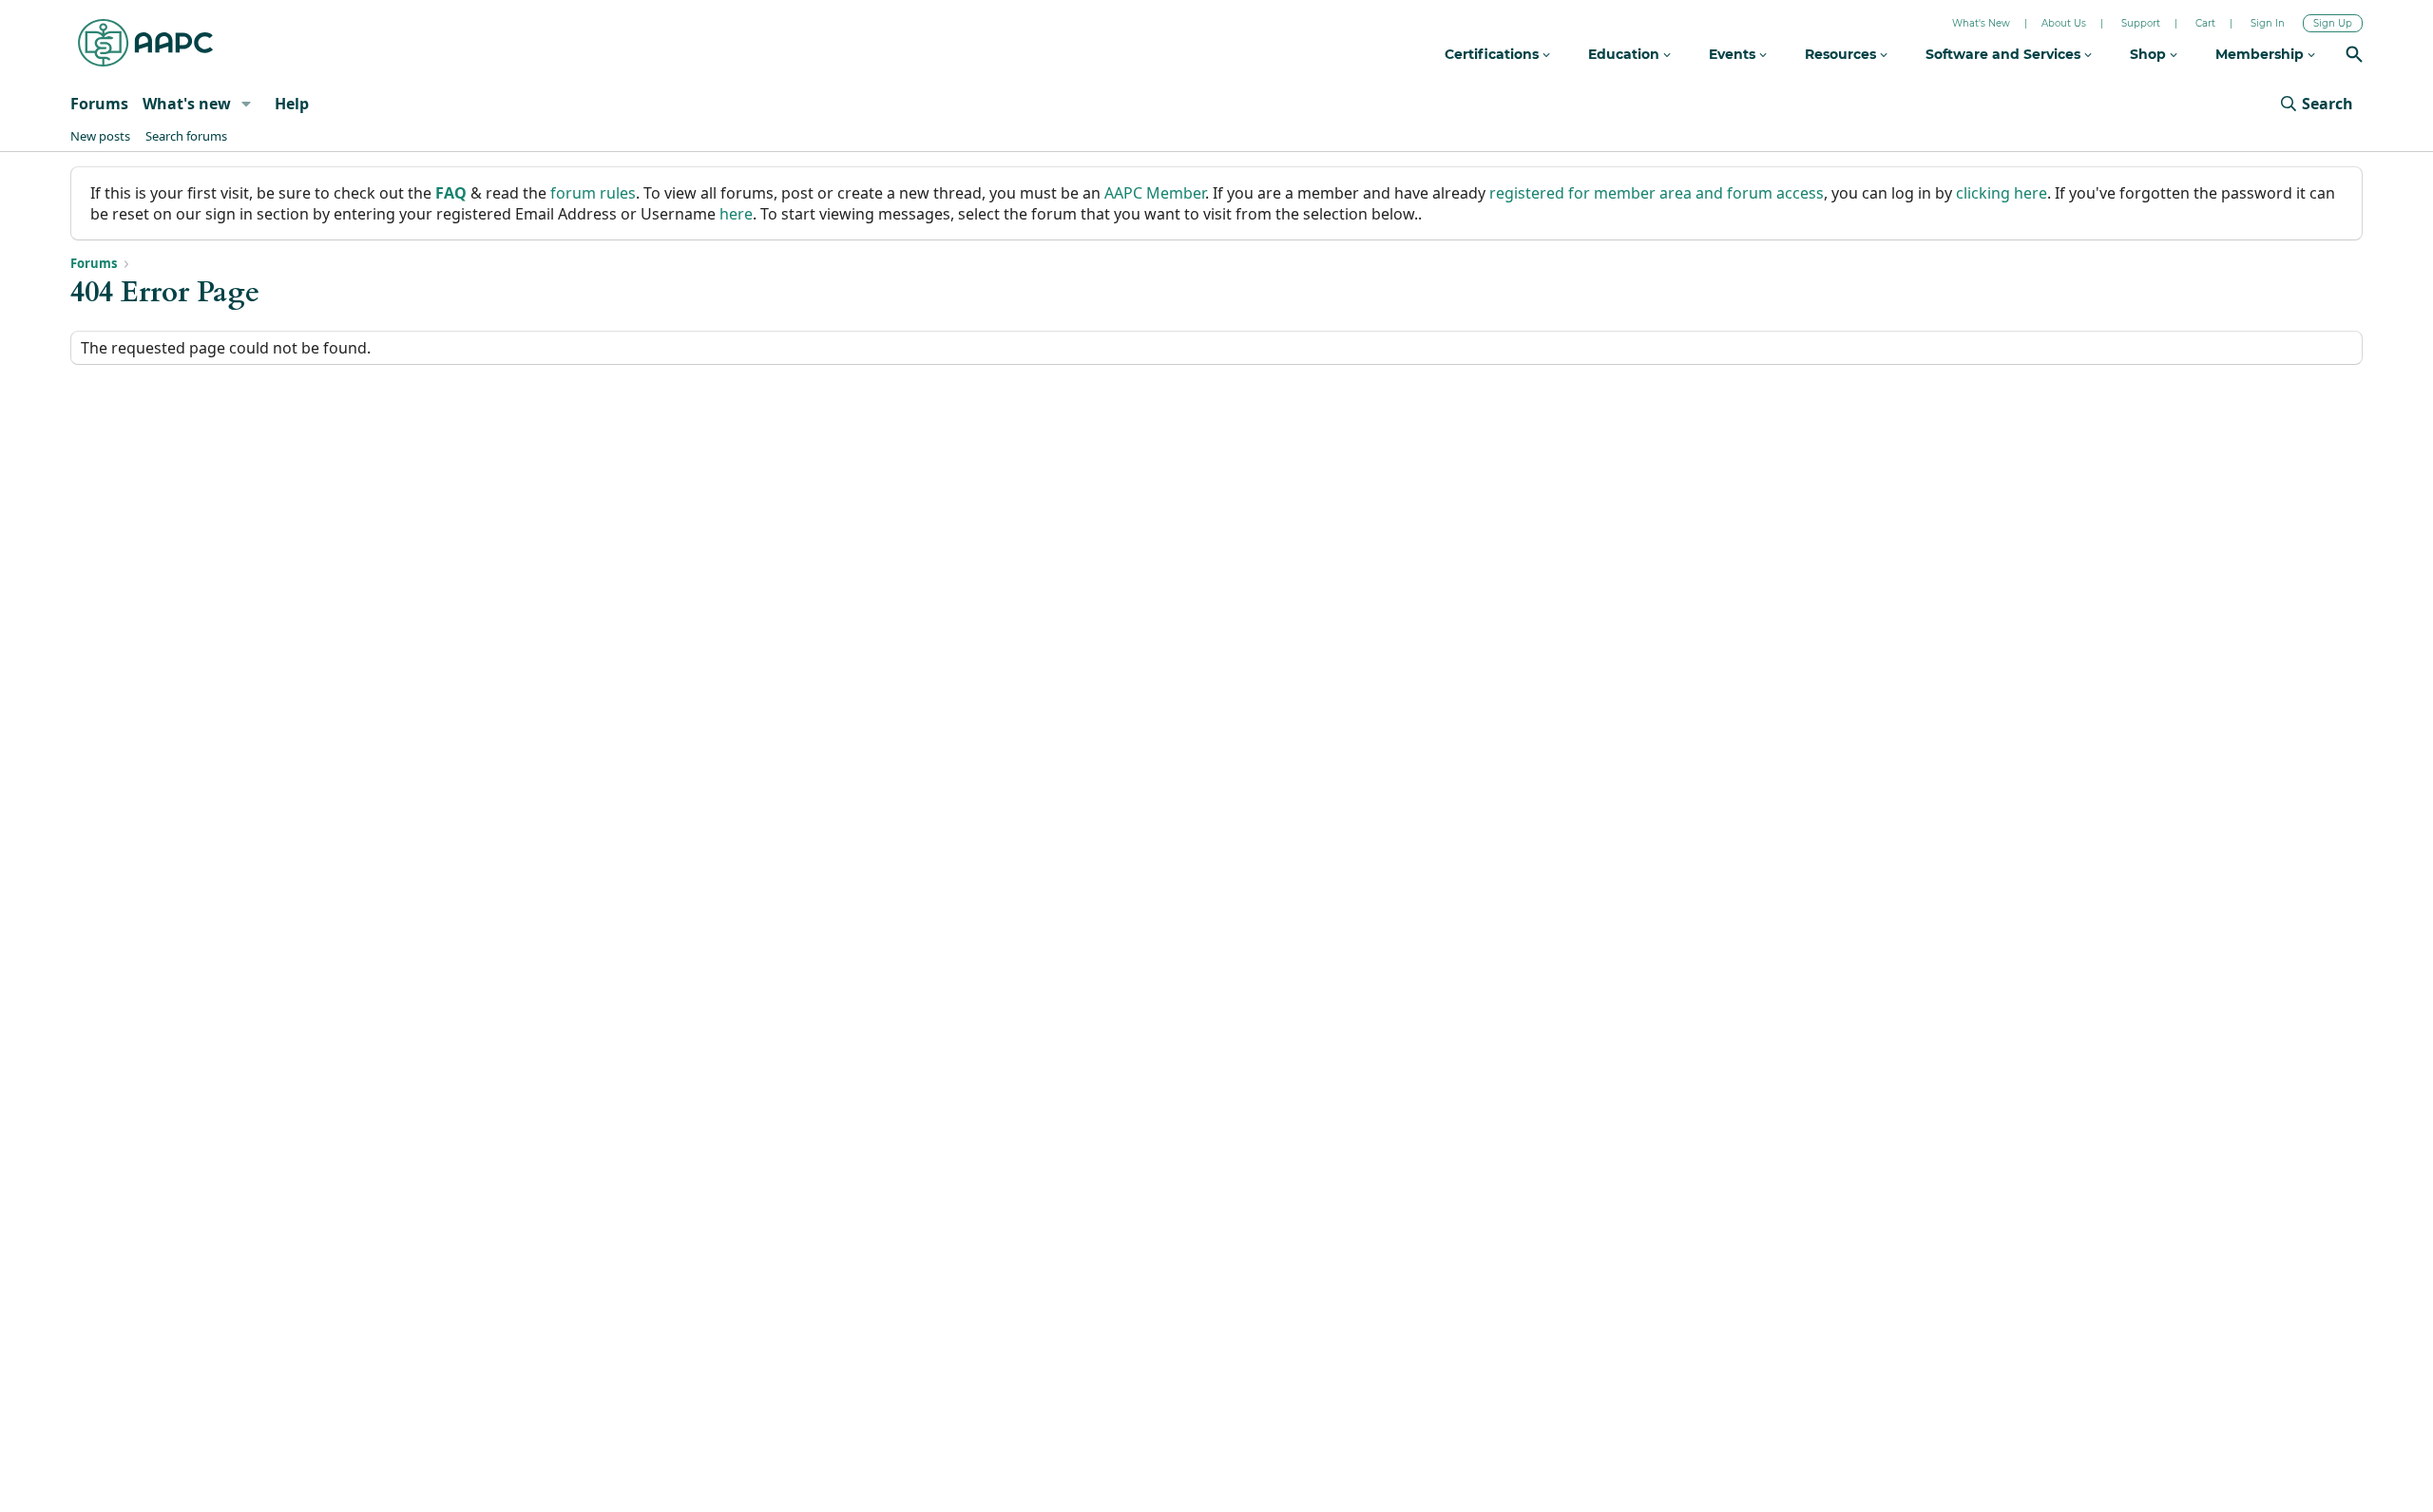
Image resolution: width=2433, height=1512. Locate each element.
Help (292, 104)
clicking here (2002, 193)
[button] (247, 104)
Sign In (2268, 23)
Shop (2150, 54)
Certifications (1494, 54)
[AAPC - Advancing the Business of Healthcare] (145, 43)
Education (1626, 54)
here (736, 214)
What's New (1981, 23)
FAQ (451, 193)
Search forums (186, 136)
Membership (2261, 54)
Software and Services (2005, 54)
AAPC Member (1155, 193)
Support (2141, 23)
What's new (187, 104)
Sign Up (2333, 23)
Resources (1842, 54)
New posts (100, 136)
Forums (99, 104)
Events (1734, 54)
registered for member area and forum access (1657, 193)
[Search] (2354, 57)
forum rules (593, 193)
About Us (2064, 23)
